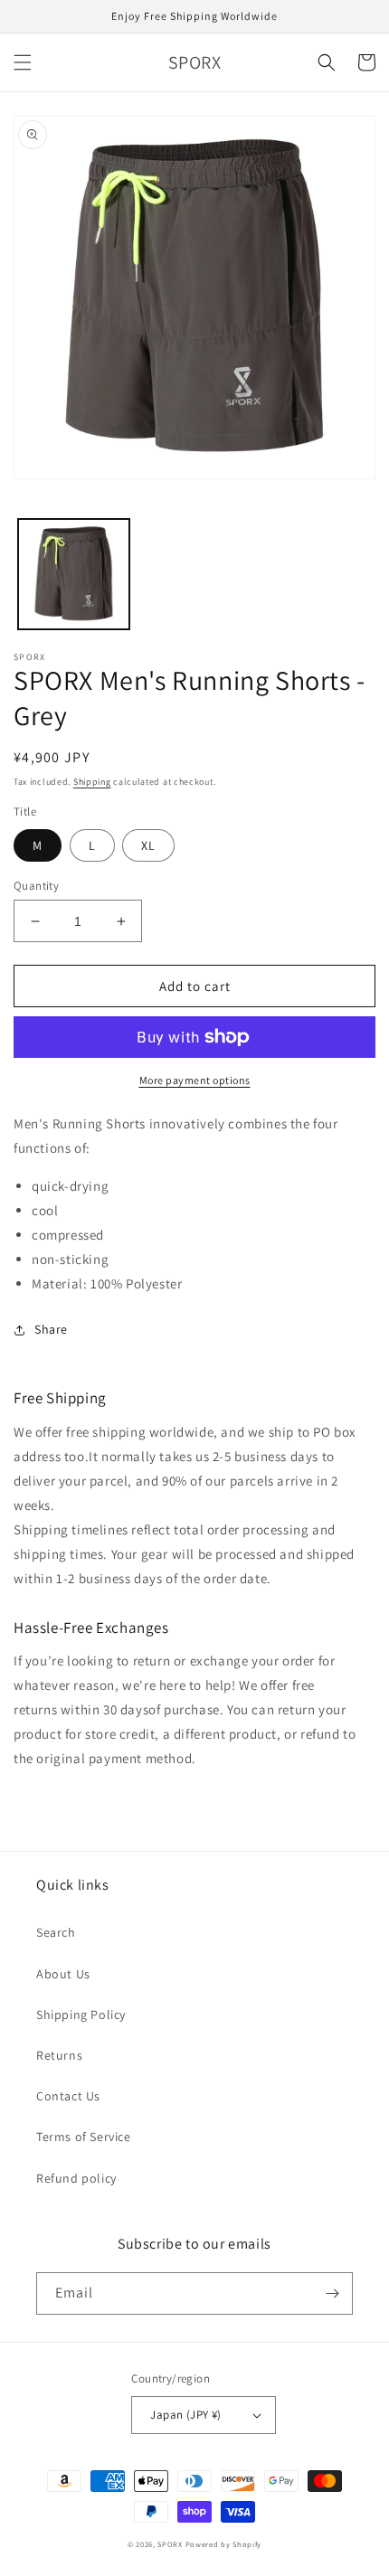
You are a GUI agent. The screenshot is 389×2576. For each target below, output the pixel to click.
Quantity (36, 886)
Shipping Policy (81, 2015)
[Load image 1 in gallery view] (74, 575)
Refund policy (76, 2178)
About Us (63, 1974)
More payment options (195, 1080)
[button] (23, 62)
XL (148, 845)
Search (56, 1932)
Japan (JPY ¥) (185, 2415)
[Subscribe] (332, 2293)
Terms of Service (84, 2137)
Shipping (92, 782)
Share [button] (51, 1329)
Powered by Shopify (224, 2544)
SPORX (170, 2544)
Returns (59, 2055)
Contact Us (68, 2096)
